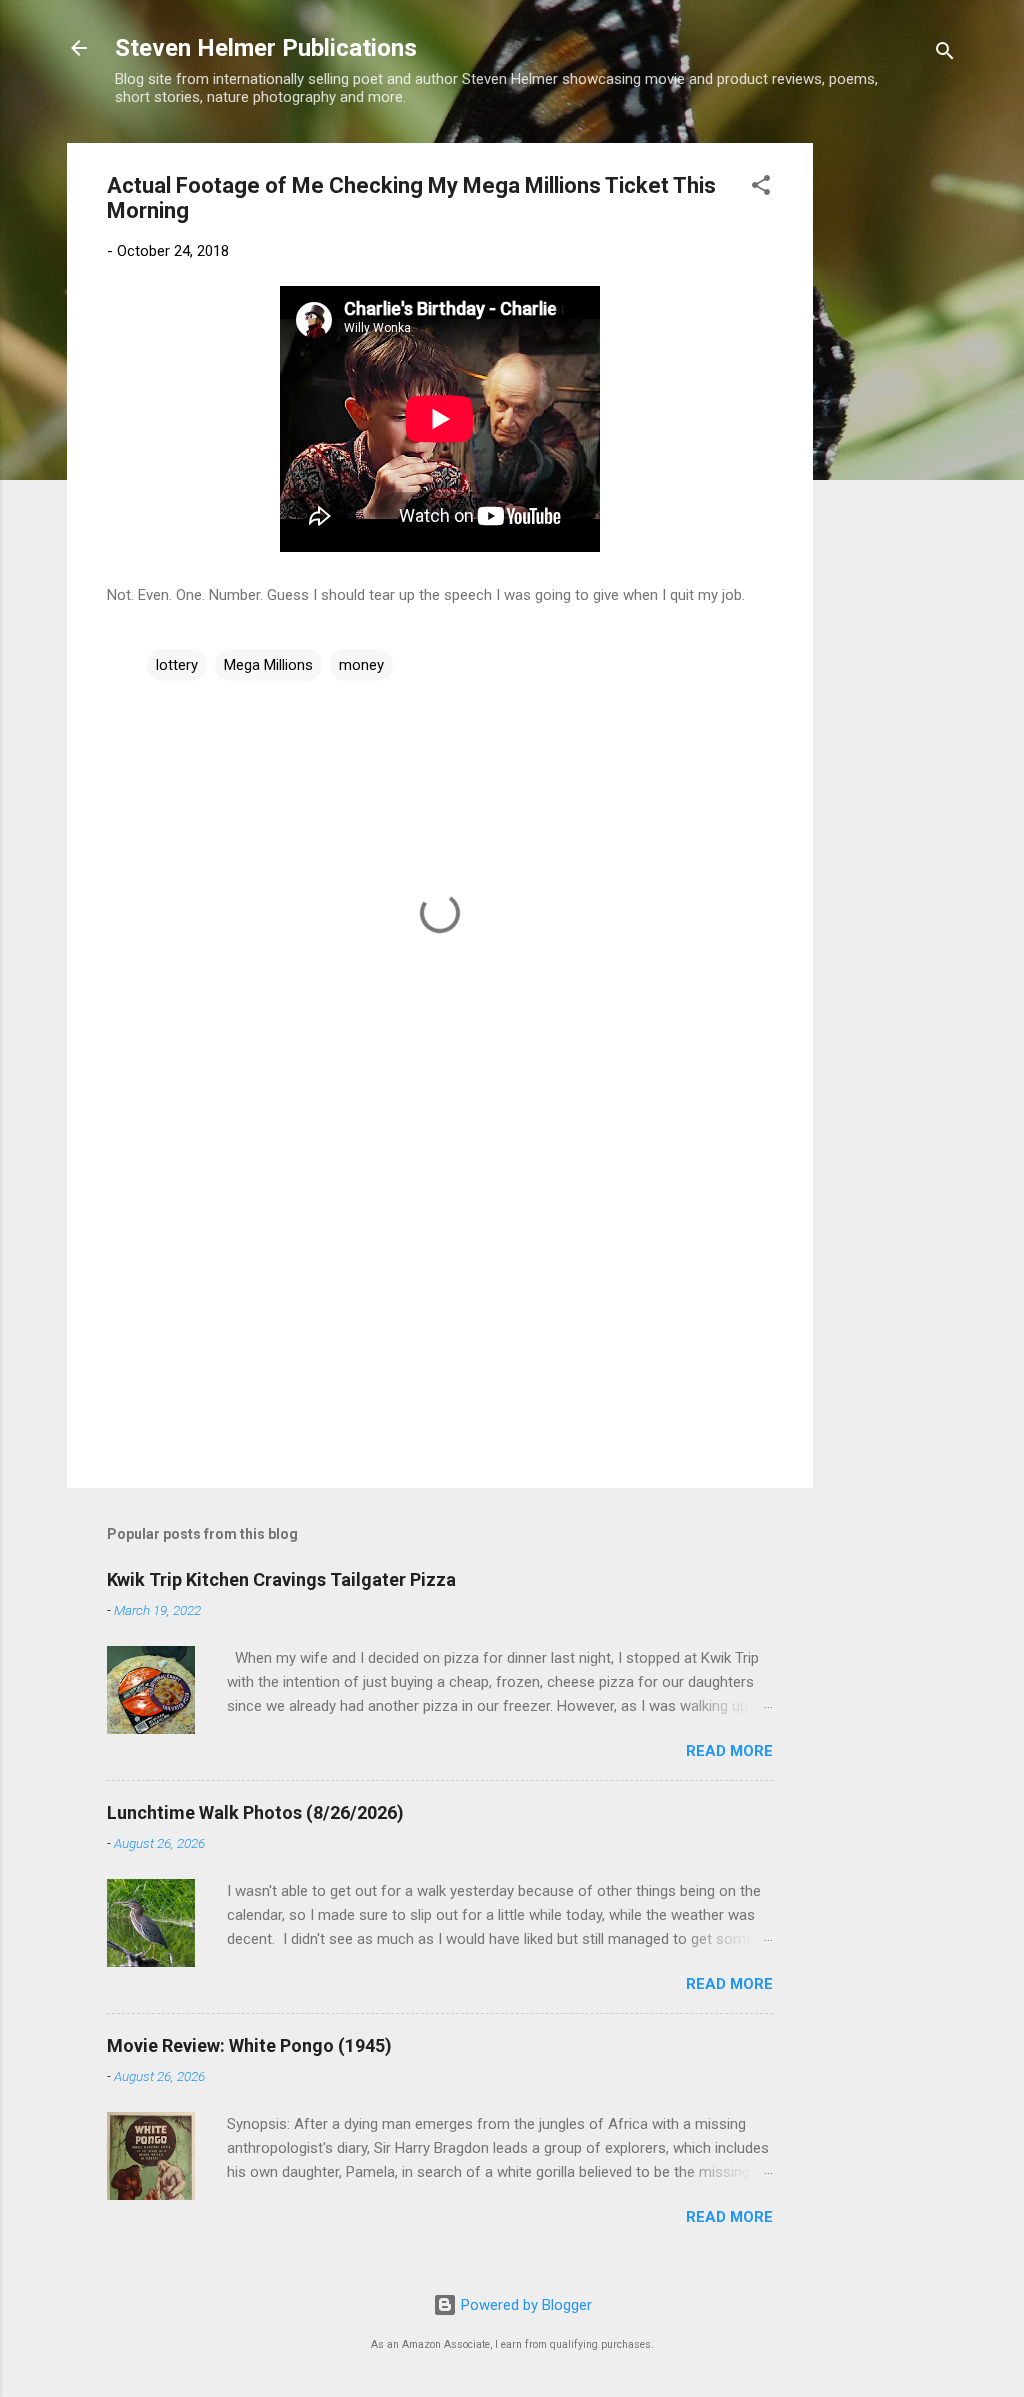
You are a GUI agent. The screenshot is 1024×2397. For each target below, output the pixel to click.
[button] (761, 188)
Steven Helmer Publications (266, 48)
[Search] (945, 54)
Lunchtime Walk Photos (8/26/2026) (255, 1812)
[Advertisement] (893, 443)
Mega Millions (268, 665)
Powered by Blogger (524, 2305)
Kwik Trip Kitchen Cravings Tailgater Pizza (281, 1579)
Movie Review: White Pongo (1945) (249, 2045)
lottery (177, 665)
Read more (729, 1751)
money (361, 665)
